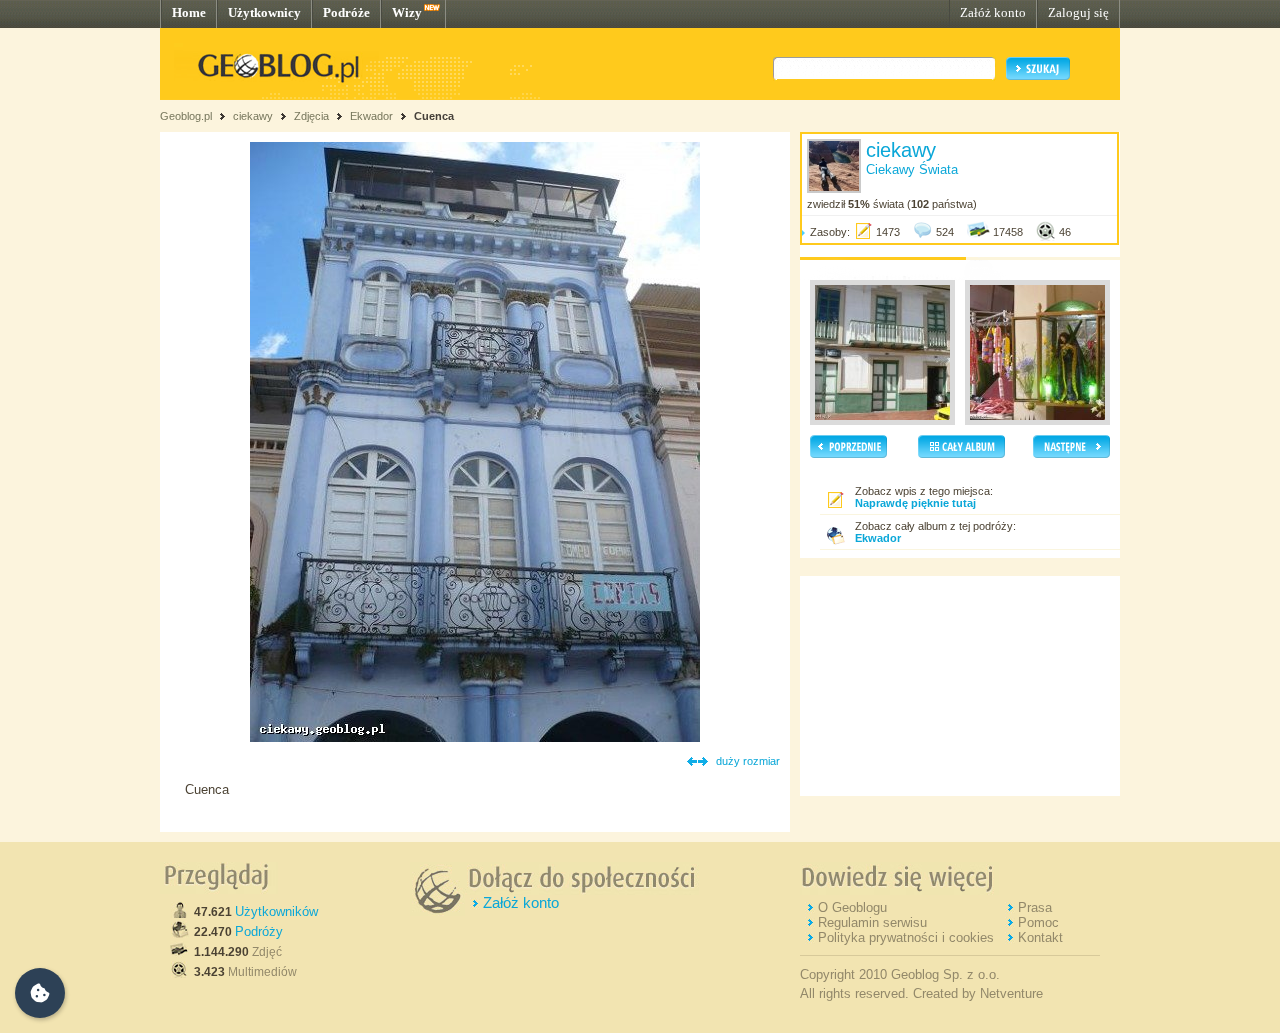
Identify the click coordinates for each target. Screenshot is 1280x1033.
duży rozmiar (748, 761)
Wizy (407, 12)
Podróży (259, 931)
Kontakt (1040, 937)
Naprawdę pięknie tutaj (915, 503)
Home (189, 12)
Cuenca (434, 116)
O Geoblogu (852, 907)
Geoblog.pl (186, 116)
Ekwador (371, 116)
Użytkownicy (264, 12)
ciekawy (253, 116)
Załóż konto (993, 12)
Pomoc (1038, 922)
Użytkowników (276, 911)
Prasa (1035, 907)
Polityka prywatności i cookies (906, 937)
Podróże (346, 12)
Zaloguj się (1078, 12)
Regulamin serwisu (872, 922)
